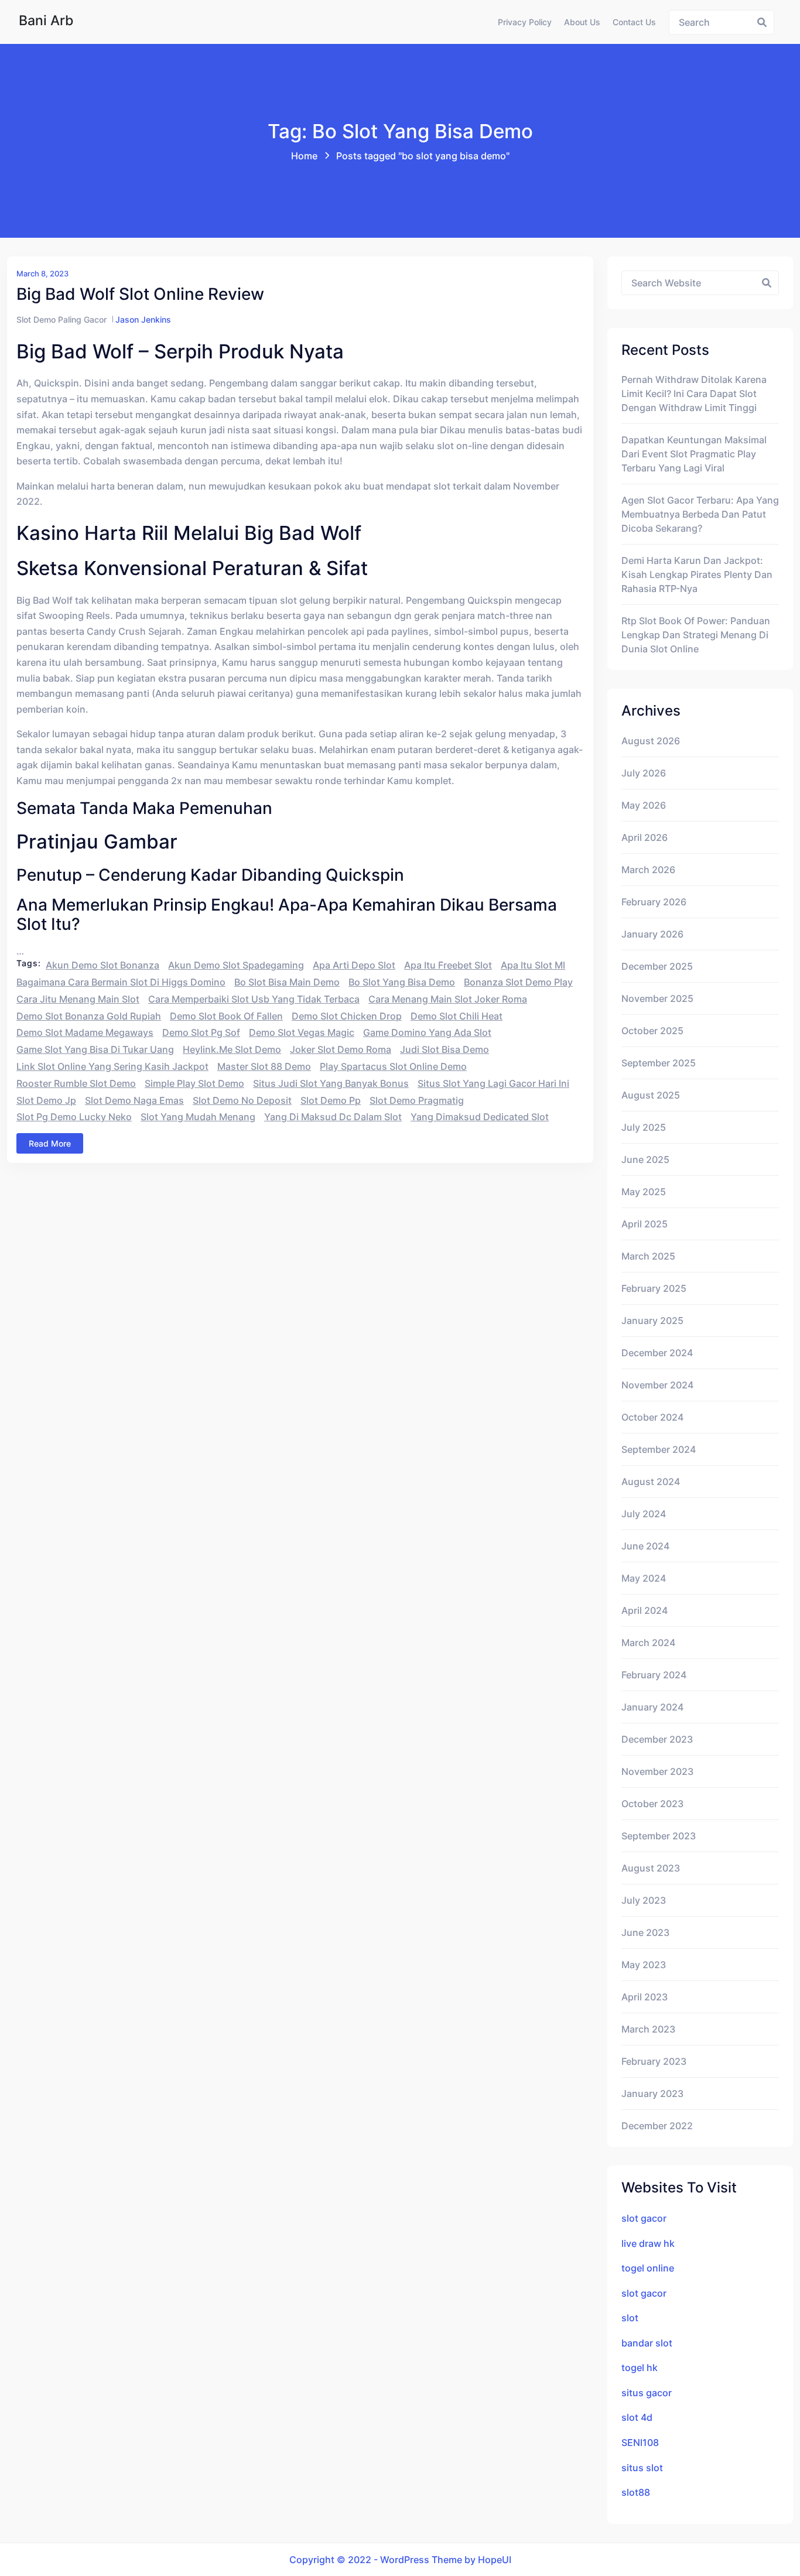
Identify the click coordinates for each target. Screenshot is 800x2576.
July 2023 (644, 1900)
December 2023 (657, 1739)
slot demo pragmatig (417, 1100)
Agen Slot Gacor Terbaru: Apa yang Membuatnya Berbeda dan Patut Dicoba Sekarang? (700, 514)
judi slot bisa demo (445, 1049)
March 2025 (648, 1256)
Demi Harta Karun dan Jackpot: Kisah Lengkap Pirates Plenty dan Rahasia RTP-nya (697, 574)
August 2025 (651, 1095)
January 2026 (652, 934)
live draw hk (648, 2243)
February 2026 (654, 902)
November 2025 (657, 998)
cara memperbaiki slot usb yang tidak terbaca (254, 999)
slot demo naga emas (134, 1100)
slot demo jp (46, 1100)
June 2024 (645, 1546)
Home (304, 156)
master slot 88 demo (264, 1066)
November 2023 (657, 1771)
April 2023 (645, 1997)
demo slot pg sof (201, 1032)
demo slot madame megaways (85, 1032)
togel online (648, 2268)
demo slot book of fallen (226, 1016)
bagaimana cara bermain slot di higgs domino (121, 982)
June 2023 (645, 1932)
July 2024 (644, 1514)
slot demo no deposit (242, 1100)
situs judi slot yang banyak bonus (331, 1083)
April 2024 (645, 1610)
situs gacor (647, 2393)
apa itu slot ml (533, 965)
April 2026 (645, 837)
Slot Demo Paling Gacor (61, 319)
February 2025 (654, 1288)
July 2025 (644, 1127)
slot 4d (637, 2417)
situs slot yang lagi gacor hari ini (493, 1083)
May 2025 (644, 1192)
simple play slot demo (194, 1083)
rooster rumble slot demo (76, 1083)
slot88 (636, 2492)
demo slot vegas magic (302, 1032)
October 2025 (652, 1031)
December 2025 (657, 966)
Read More (50, 1143)
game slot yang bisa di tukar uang (95, 1049)
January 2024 (652, 1707)
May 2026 (644, 805)
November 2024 (657, 1385)
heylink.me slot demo (232, 1049)
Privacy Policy (525, 22)
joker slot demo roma (341, 1049)
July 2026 (644, 773)
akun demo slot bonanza (102, 965)
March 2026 (648, 870)
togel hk (640, 2368)
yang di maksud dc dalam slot (333, 1117)
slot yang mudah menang (198, 1117)
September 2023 (659, 1836)
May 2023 (644, 1965)
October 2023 (652, 1804)
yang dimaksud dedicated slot (480, 1117)
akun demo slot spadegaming (236, 965)
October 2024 (652, 1417)
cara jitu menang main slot (78, 999)
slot (630, 2318)
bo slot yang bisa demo (402, 982)
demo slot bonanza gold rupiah (89, 1016)
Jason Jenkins (143, 319)
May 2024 (644, 1578)
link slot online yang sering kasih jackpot (112, 1066)
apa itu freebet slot (448, 965)
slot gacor (644, 2218)
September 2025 (659, 1063)
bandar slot (647, 2343)
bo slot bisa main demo (287, 982)
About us (582, 22)
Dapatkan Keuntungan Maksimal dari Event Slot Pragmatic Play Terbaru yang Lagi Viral (694, 454)
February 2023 (654, 2061)
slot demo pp (331, 1100)
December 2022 (657, 2126)
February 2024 (654, 1675)
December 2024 (657, 1353)
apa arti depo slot (354, 965)
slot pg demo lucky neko (74, 1117)
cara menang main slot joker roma (448, 999)
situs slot (642, 2468)
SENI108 (640, 2442)
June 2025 (645, 1159)
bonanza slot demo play (518, 982)
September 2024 (659, 1449)
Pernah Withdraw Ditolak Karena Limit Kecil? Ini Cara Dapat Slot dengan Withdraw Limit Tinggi (694, 394)
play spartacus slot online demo (393, 1066)
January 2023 (652, 2093)
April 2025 (645, 1224)
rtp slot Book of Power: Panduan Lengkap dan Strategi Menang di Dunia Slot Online (696, 635)
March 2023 (648, 2029)
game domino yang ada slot (427, 1032)
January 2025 (652, 1321)
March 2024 (648, 1643)
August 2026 (651, 741)
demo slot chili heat (457, 1016)
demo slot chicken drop (347, 1016)
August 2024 (651, 1482)
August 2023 (651, 1868)
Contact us (634, 22)
